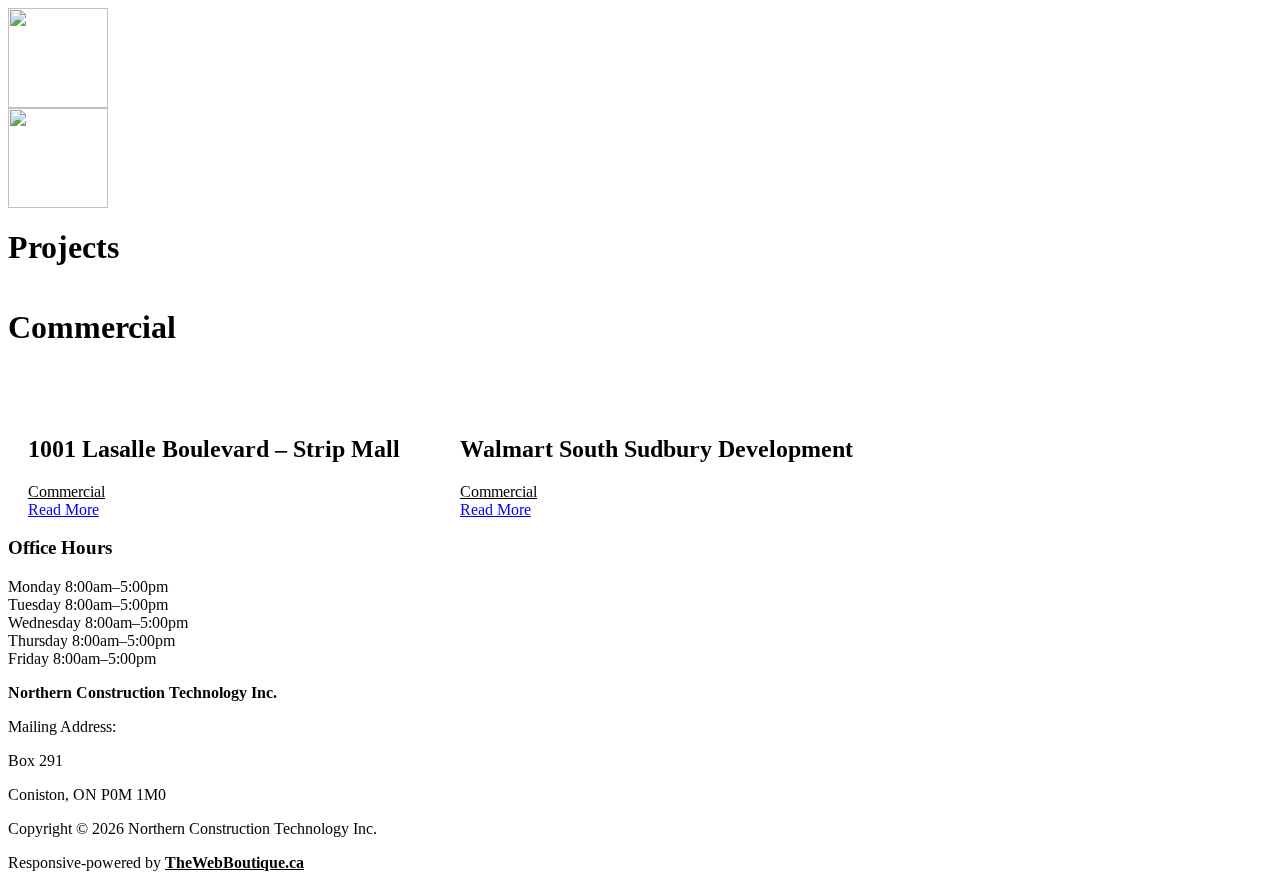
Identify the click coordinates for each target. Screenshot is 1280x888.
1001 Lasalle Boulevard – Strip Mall (214, 449)
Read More (63, 509)
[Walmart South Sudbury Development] (657, 406)
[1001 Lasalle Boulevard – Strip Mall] (214, 406)
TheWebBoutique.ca (234, 862)
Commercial (66, 491)
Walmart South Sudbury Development (656, 449)
